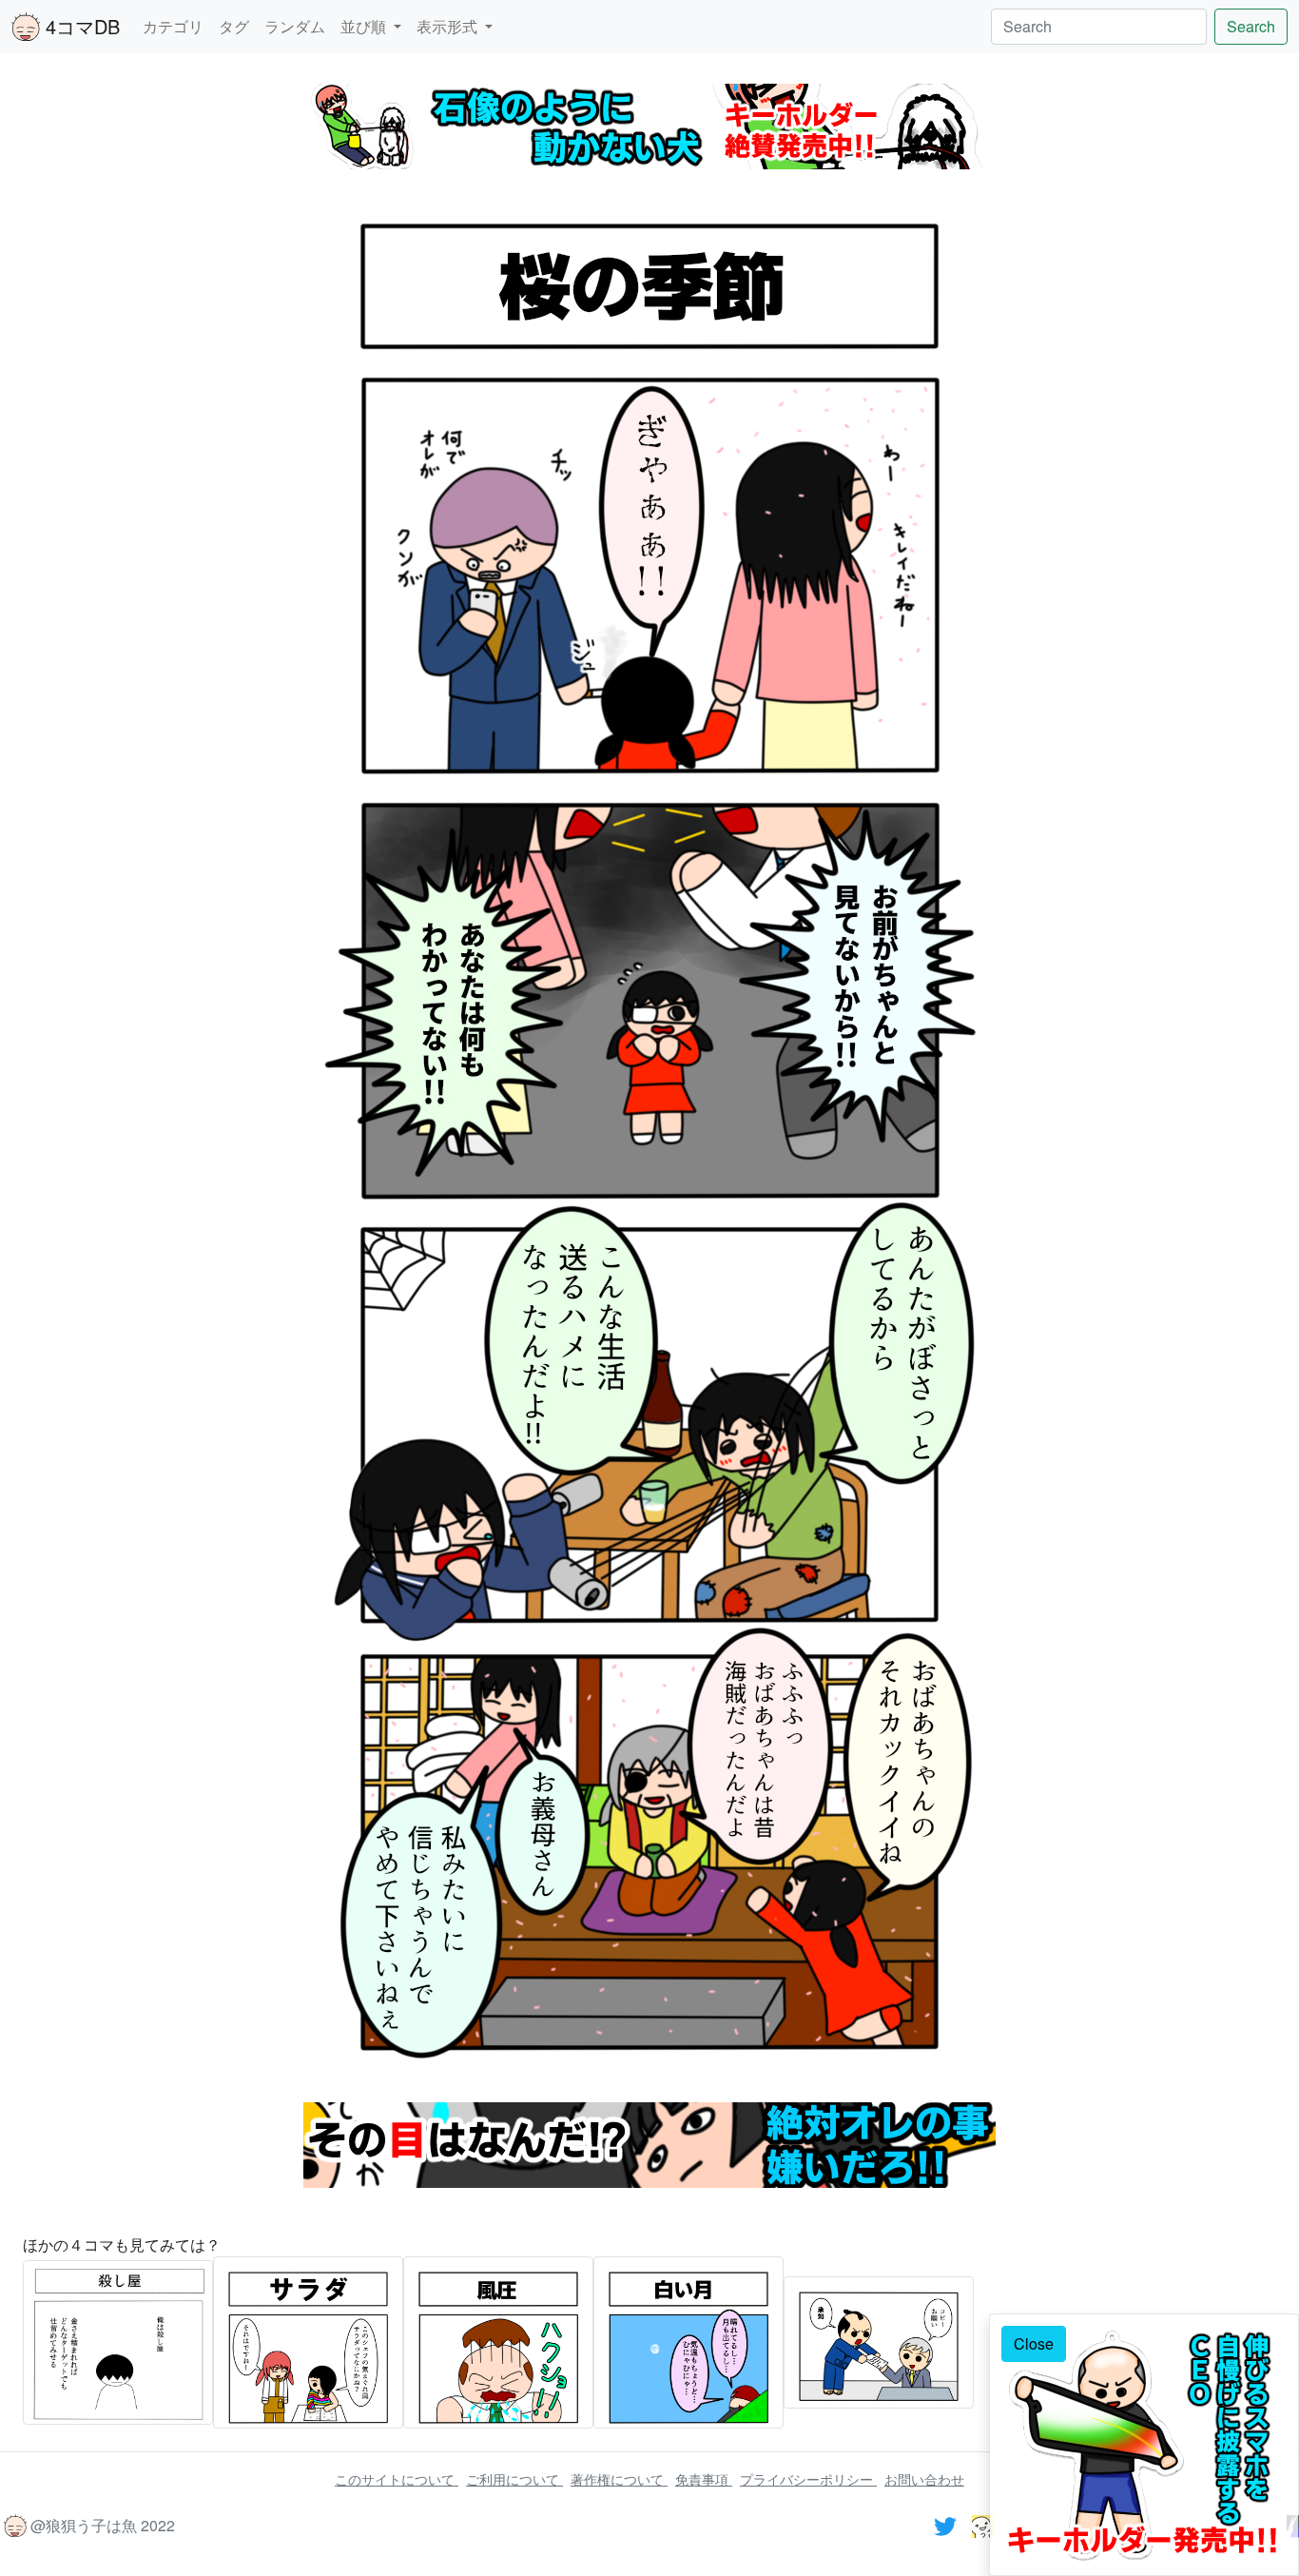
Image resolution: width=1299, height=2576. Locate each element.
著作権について (619, 2479)
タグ (234, 26)
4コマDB (80, 26)
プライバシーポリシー (808, 2479)
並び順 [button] (365, 26)
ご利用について (514, 2479)
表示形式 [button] (449, 26)
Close (1034, 2343)
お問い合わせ (924, 2479)
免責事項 (704, 2479)
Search (1251, 26)
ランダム (295, 26)
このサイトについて (397, 2479)
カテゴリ (173, 26)
